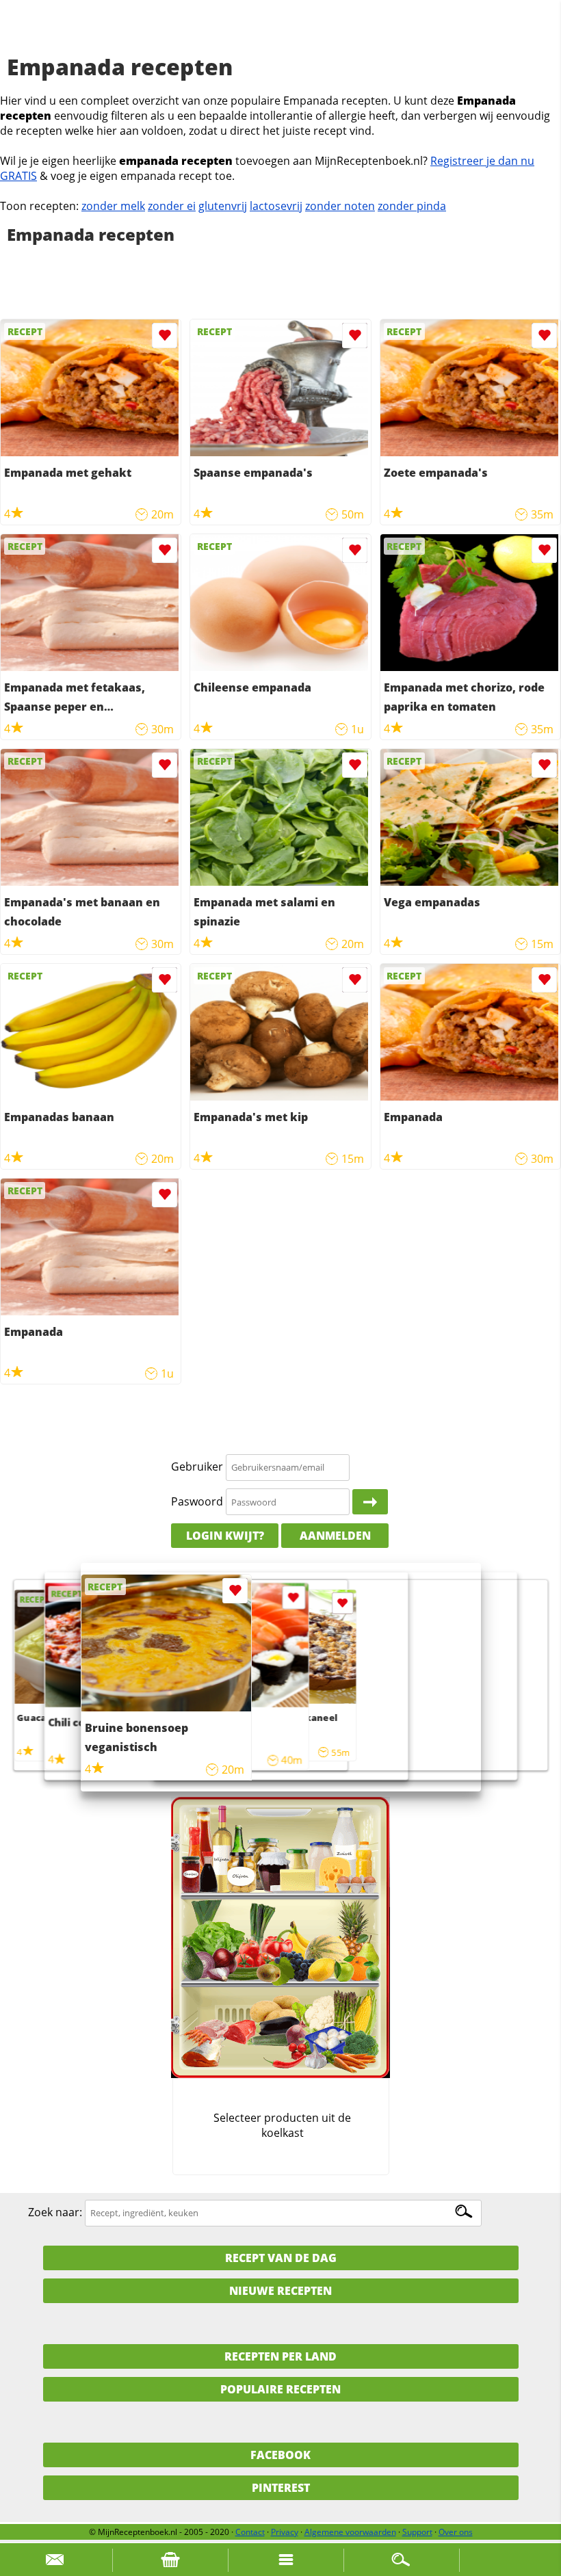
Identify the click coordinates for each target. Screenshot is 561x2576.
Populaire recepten (280, 2389)
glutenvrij (223, 206)
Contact (250, 2532)
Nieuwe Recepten (280, 2291)
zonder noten (340, 206)
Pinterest (281, 2488)
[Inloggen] (370, 1502)
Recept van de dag (281, 2258)
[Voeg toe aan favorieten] (165, 336)
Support (417, 2532)
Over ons (456, 2532)
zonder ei (172, 206)
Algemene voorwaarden (350, 2532)
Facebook (280, 2455)
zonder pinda (412, 206)
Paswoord (197, 1501)
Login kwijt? (225, 1536)
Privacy (285, 2532)
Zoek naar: (55, 2212)
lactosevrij (276, 206)
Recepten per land (280, 2356)
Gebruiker (197, 1467)
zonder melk (113, 206)
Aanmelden (335, 1536)
